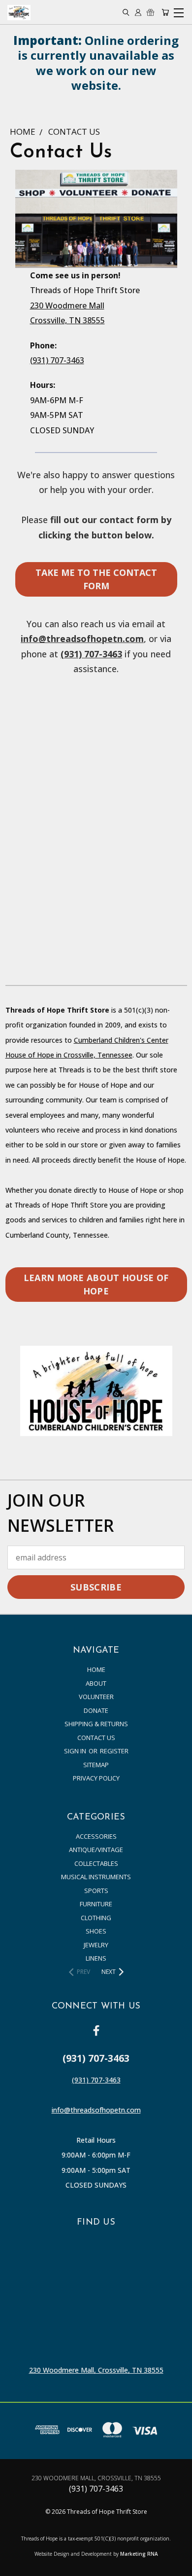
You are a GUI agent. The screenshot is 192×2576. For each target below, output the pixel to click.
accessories (96, 1836)
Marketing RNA (139, 2554)
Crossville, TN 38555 (67, 320)
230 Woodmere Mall (67, 305)
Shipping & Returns (96, 1724)
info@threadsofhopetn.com (82, 639)
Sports (96, 1891)
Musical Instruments (96, 1877)
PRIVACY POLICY (96, 1778)
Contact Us (96, 1738)
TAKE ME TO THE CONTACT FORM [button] (96, 579)
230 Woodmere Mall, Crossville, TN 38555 (96, 2370)
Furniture (96, 1904)
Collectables (96, 1863)
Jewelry (96, 1945)
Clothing (96, 1918)
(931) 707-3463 (57, 360)
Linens (96, 1958)
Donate (96, 1710)
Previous (16, 2566)
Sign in (76, 1751)
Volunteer (96, 1697)
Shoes (96, 1931)
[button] (96, 1391)
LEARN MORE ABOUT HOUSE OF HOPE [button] (96, 1284)
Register (114, 1751)
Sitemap (96, 1765)
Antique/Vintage (96, 1850)
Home (96, 1669)
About (96, 1683)
